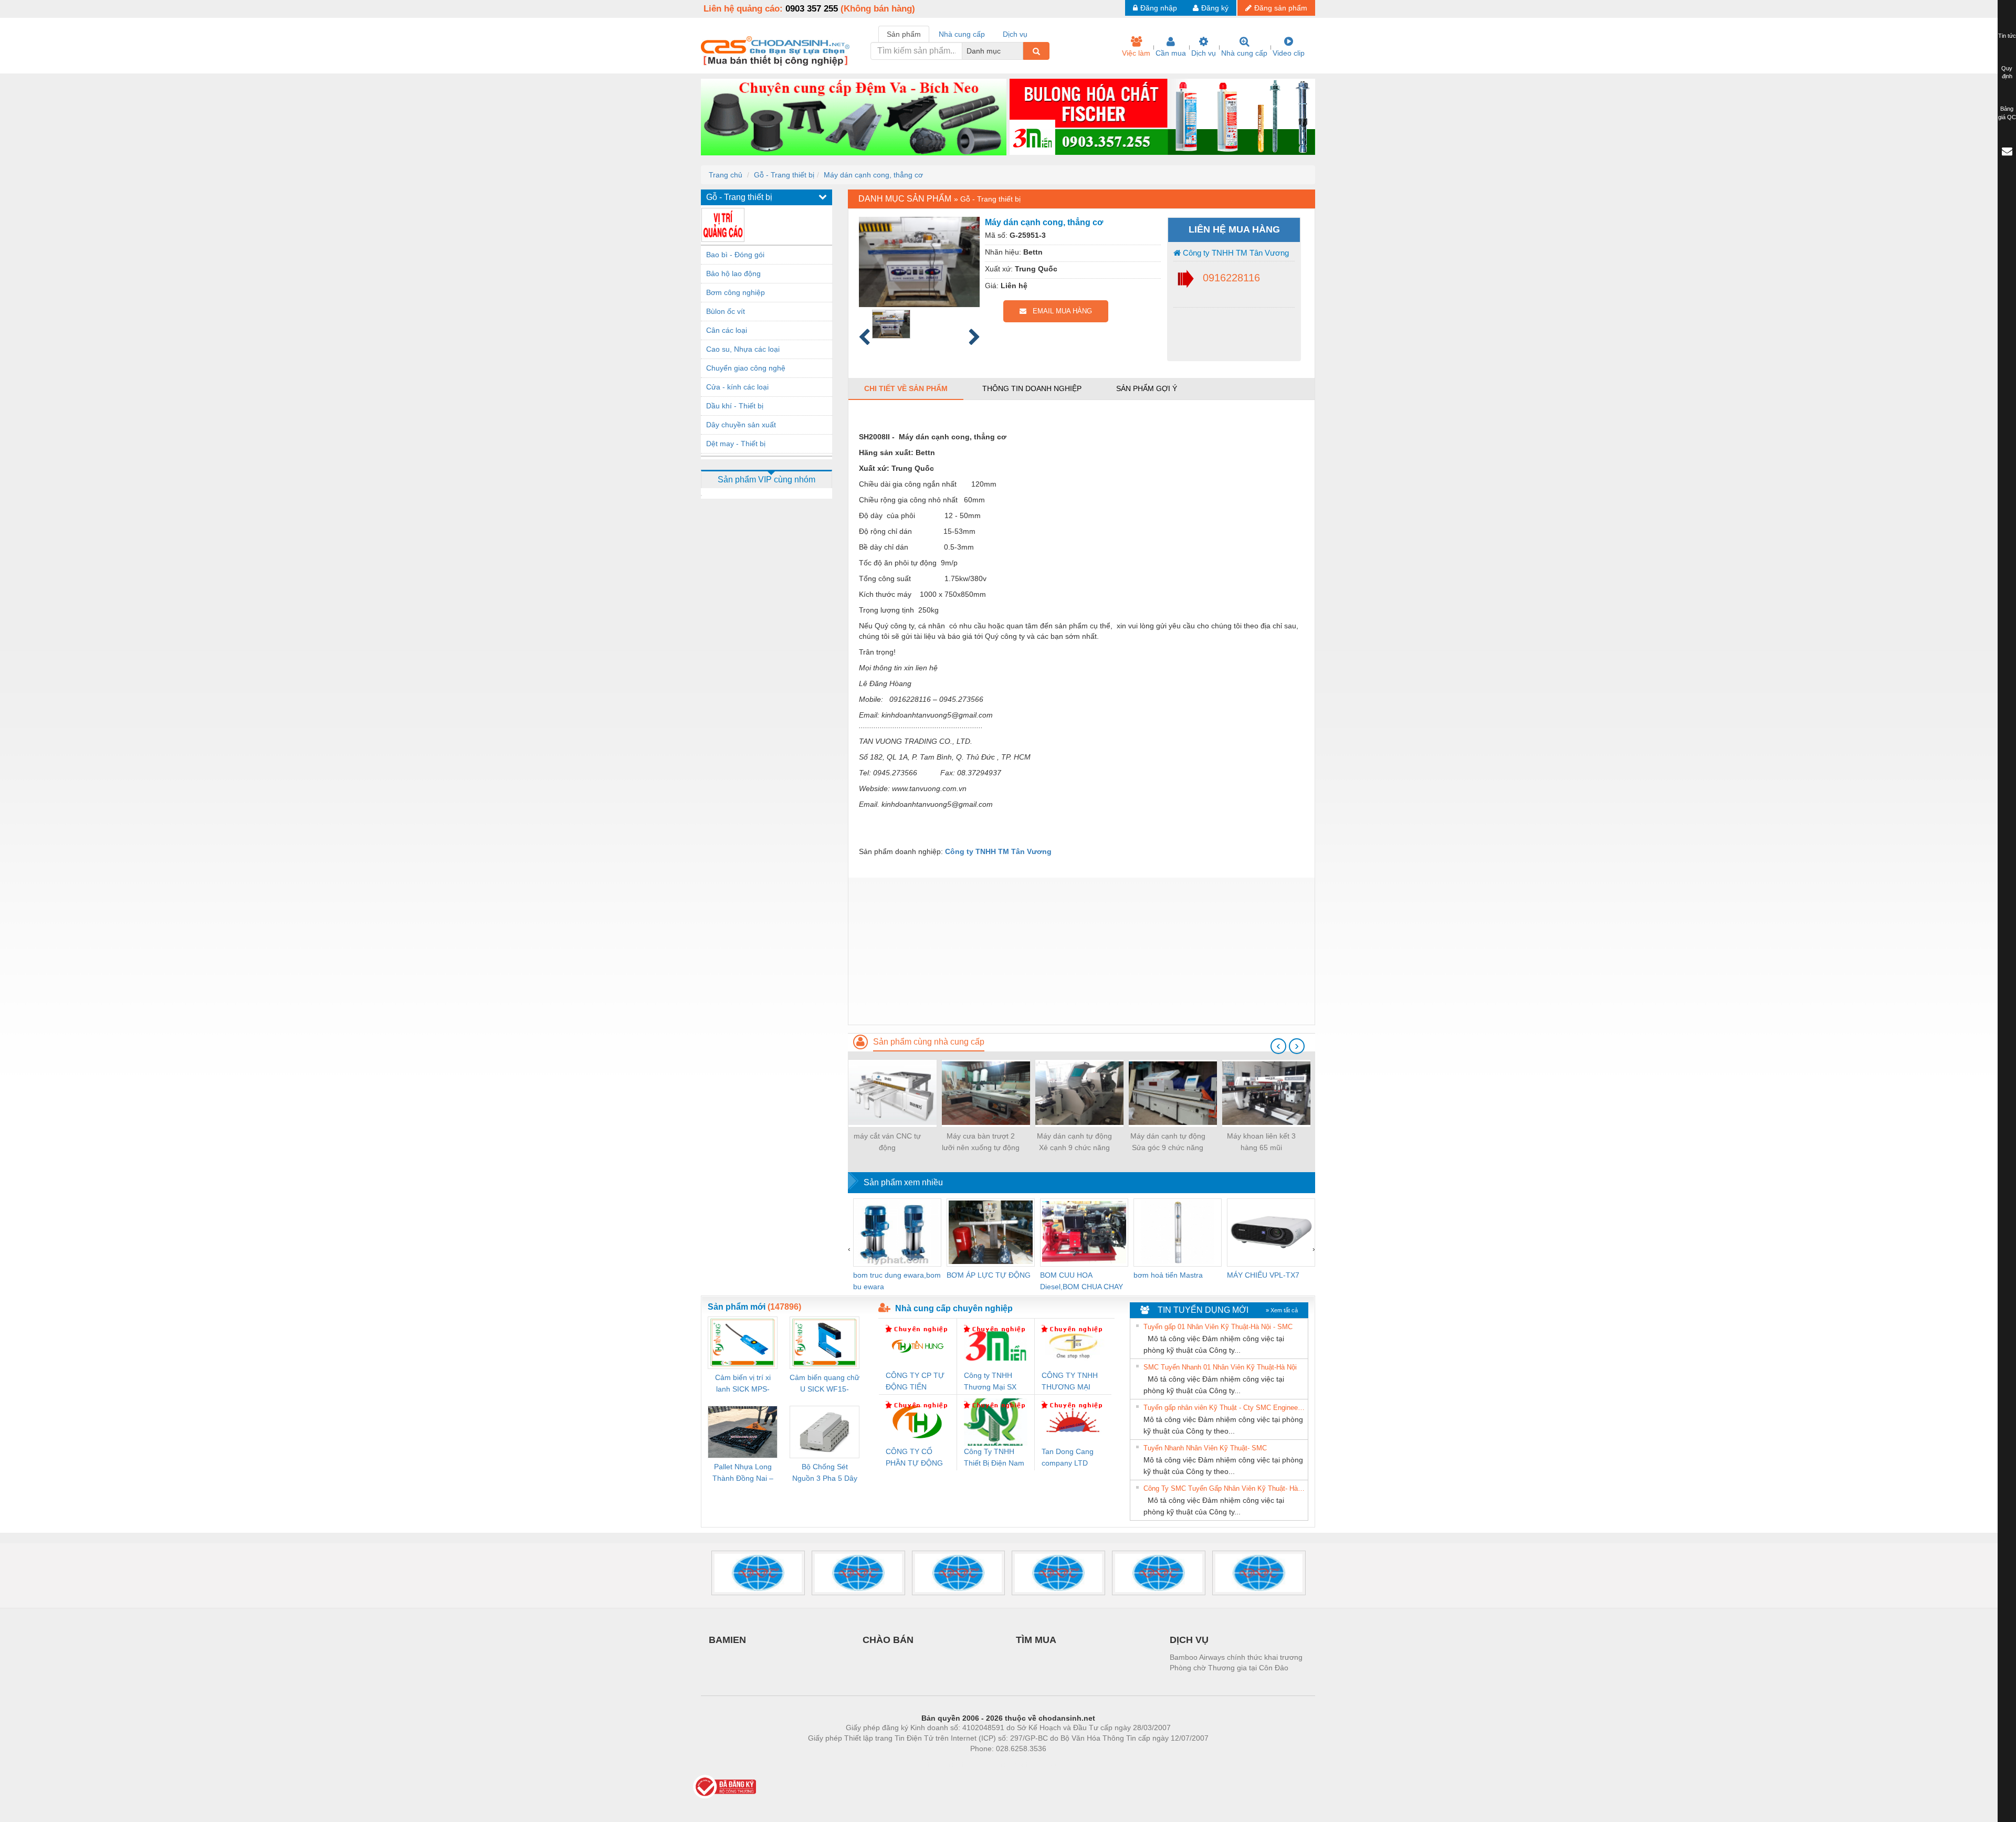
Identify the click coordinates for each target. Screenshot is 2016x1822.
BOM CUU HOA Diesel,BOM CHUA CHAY (1081, 1281)
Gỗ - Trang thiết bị (784, 175)
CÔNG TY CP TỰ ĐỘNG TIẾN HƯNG (915, 1382)
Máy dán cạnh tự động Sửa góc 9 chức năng (1168, 1142)
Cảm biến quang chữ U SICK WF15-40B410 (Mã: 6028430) (825, 1384)
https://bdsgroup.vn (994, 1764)
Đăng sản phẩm (1281, 8)
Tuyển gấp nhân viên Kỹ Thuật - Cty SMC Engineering (1224, 1408)
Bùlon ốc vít (726, 311)
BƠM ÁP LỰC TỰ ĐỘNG (989, 1275)
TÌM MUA (1036, 1640)
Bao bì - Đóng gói (735, 255)
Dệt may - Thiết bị (736, 444)
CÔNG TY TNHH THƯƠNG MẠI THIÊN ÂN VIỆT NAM (1070, 1382)
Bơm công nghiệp (736, 292)
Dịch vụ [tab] (1015, 34)
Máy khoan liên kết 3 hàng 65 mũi (1261, 1142)
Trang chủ (726, 175)
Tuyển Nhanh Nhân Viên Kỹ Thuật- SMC (1205, 1448)
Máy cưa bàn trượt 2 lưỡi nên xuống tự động (981, 1142)
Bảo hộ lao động (733, 273)
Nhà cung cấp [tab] (962, 34)
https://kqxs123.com (1060, 1764)
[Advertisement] (1081, 951)
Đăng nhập (1159, 8)
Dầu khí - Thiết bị (735, 406)
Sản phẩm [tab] (904, 34)
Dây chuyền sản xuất (741, 425)
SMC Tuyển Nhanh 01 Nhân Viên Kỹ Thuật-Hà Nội (1220, 1367)
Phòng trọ (940, 1764)
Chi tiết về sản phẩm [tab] (906, 388)
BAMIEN (727, 1640)
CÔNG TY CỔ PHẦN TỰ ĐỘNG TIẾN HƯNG (914, 1458)
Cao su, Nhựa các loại (743, 349)
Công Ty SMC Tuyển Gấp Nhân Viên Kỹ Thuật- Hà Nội (1224, 1488)
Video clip (1289, 53)
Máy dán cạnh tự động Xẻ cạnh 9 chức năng (1074, 1142)
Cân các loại (727, 330)
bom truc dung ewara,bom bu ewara (897, 1281)
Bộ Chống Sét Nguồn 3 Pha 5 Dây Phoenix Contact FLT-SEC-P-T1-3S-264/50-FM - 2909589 (825, 1473)
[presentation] (1278, 1046)
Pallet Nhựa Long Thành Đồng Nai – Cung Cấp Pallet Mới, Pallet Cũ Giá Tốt (743, 1473)
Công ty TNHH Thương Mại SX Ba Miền (990, 1382)
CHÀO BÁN (888, 1640)
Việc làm (1136, 53)
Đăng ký (1215, 8)
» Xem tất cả (1282, 1310)
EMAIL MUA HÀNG (1059, 311)
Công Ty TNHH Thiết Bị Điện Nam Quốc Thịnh (994, 1458)
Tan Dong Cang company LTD (1068, 1457)
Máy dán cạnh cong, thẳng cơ (873, 175)
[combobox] (1020, 51)
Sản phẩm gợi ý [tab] (1147, 388)
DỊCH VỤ (1189, 1640)
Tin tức (2007, 36)
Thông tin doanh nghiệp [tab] (1032, 388)
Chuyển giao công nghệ (746, 368)
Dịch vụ (1204, 53)
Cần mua (1171, 53)
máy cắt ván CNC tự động (887, 1142)
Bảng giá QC (2007, 113)
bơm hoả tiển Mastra (1168, 1275)
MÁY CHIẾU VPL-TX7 (1263, 1275)
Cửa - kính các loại (737, 387)
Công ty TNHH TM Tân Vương (1235, 253)
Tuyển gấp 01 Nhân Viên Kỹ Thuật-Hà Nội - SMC (1218, 1327)
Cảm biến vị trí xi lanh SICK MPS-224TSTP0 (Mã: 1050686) (743, 1384)
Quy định (2007, 72)
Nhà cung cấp (1244, 53)
